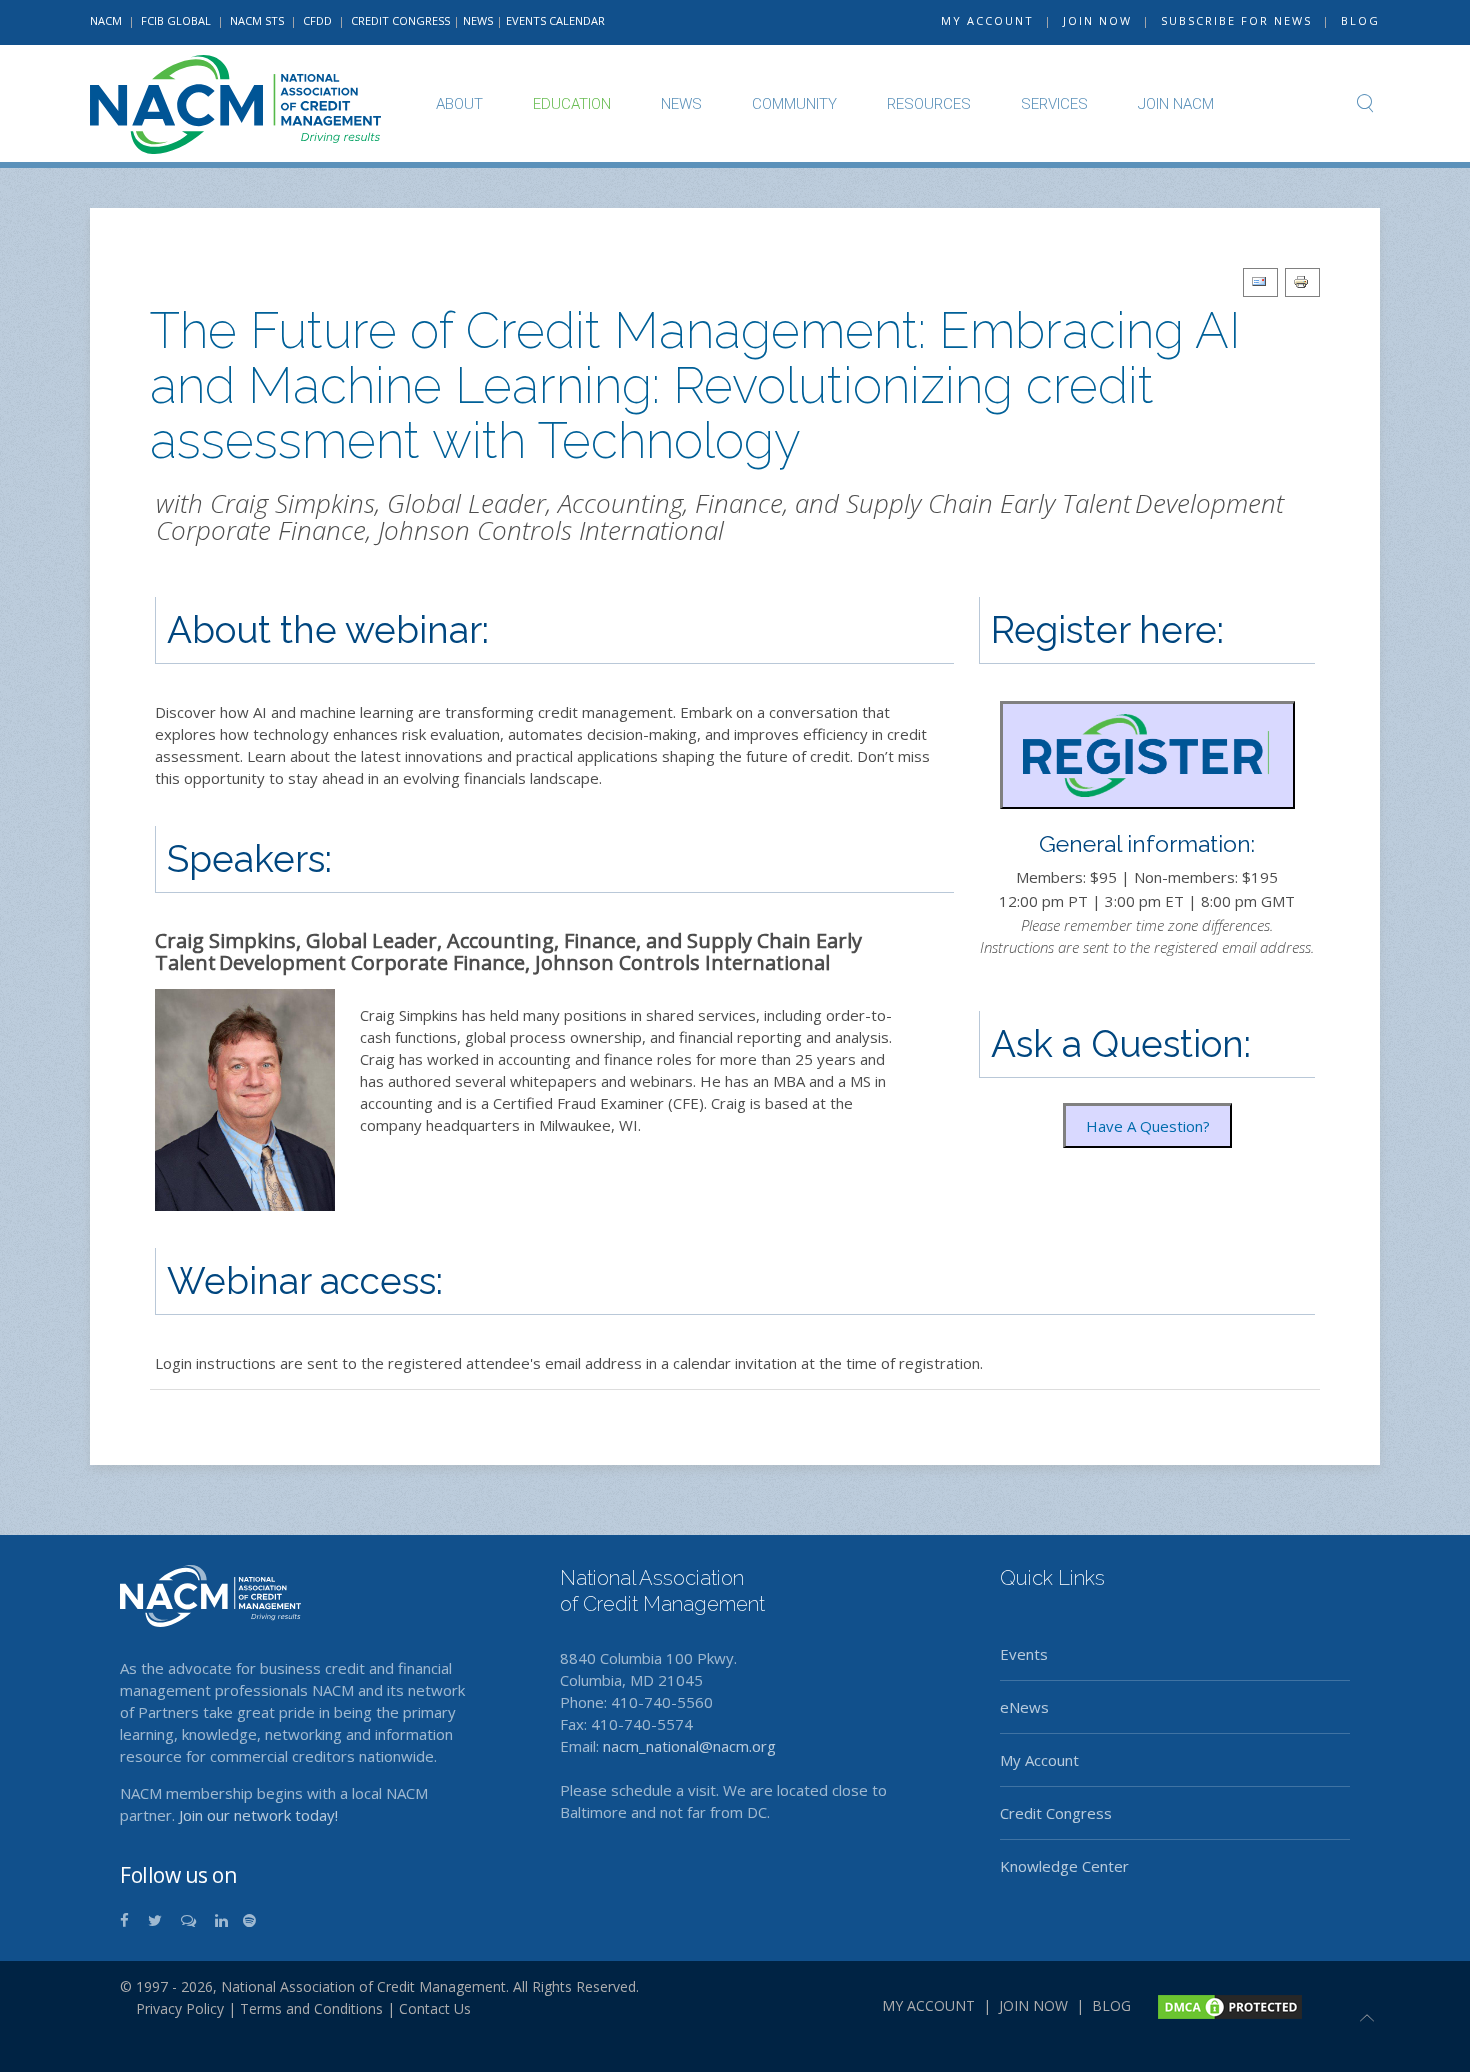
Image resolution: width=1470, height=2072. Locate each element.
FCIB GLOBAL (176, 20)
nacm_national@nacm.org (689, 1746)
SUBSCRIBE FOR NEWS (1236, 20)
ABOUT (459, 104)
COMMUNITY (794, 104)
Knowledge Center (1064, 1866)
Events (1024, 1654)
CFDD (317, 20)
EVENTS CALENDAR (555, 20)
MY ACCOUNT (987, 20)
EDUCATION (572, 104)
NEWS (478, 20)
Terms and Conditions (311, 2008)
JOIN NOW (1097, 20)
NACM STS (258, 20)
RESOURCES (929, 104)
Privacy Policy (172, 2008)
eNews (1024, 1707)
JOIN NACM (1176, 104)
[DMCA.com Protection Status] (1228, 2004)
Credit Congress (1056, 1813)
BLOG (1360, 20)
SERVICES (1054, 104)
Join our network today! (258, 1815)
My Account (1039, 1760)
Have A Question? (1148, 1126)
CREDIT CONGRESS (400, 20)
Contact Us (435, 2008)
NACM (106, 20)
